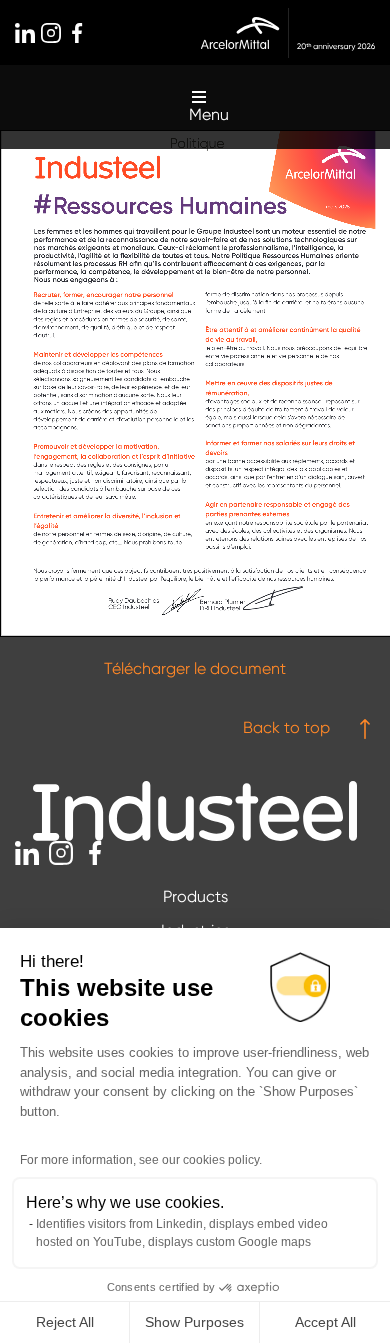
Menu (209, 114)
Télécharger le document (195, 668)
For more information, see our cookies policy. (141, 1160)
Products (195, 896)
